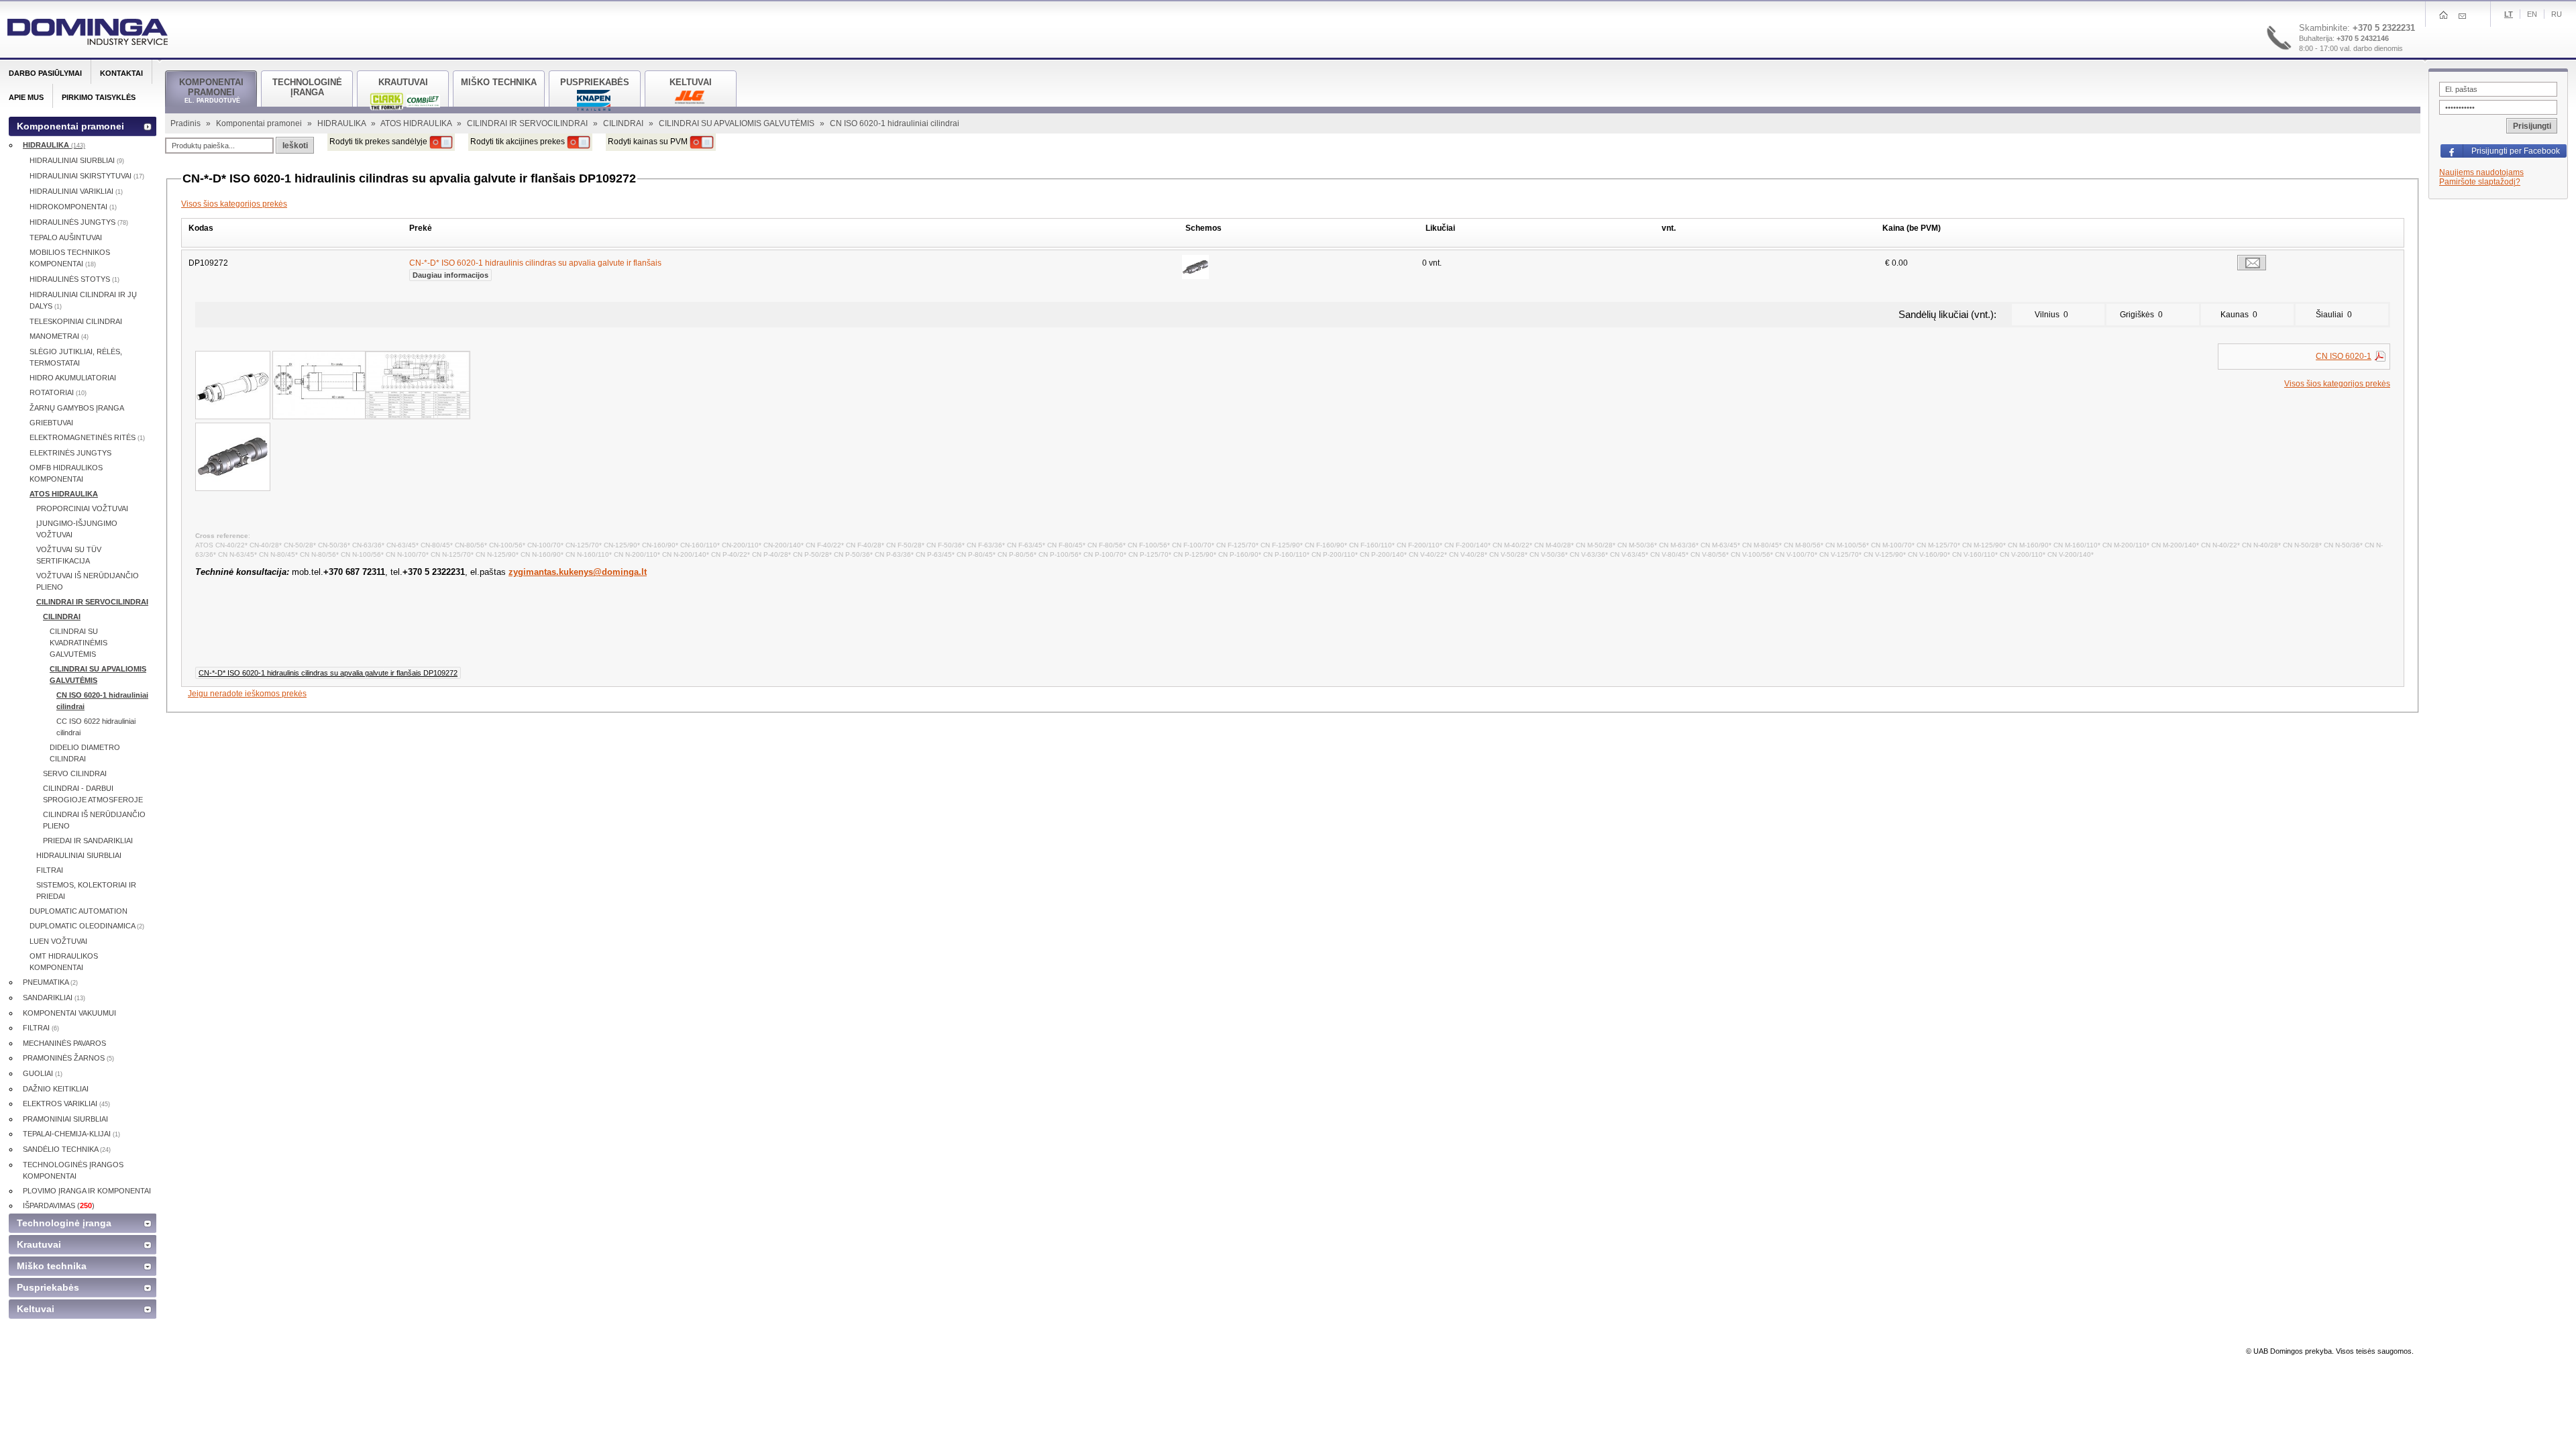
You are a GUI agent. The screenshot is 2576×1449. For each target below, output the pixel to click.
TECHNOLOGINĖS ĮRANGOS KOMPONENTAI (73, 1170)
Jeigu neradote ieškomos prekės (247, 694)
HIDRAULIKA (342, 123)
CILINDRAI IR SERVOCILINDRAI (528, 123)
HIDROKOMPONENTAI (73, 207)
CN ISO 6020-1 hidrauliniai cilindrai (102, 701)
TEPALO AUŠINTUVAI (66, 237)
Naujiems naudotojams (2481, 172)
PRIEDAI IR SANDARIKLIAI (88, 841)
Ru (2557, 14)
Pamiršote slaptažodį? (2480, 182)
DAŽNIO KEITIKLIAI (56, 1089)
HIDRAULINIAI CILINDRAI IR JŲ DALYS (83, 300)
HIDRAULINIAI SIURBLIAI (77, 160)
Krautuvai (39, 1244)
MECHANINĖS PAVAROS (64, 1043)
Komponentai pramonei (260, 123)
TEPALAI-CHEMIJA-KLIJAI (71, 1134)
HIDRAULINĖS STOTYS (74, 279)
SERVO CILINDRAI (75, 773)
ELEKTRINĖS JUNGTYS (70, 453)
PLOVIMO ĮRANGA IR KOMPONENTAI (87, 1191)
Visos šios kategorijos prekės (234, 204)
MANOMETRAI (59, 336)
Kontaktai (121, 73)
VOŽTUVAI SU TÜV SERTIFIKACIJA (69, 555)
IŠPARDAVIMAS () (59, 1205)
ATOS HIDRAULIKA (417, 123)
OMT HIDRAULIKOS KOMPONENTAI (64, 962)
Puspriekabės (48, 1287)
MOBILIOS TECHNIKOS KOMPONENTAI (70, 258)
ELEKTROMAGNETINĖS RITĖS (87, 437)
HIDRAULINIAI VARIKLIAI (76, 191)
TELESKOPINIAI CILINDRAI (76, 321)
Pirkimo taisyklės (99, 97)
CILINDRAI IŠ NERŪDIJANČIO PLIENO (94, 820)
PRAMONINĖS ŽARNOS (68, 1058)
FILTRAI (50, 870)
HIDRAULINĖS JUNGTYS (79, 222)
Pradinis (186, 123)
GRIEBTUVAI (51, 423)
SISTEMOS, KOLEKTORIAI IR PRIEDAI (86, 891)
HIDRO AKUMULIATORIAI (73, 378)
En (2532, 14)
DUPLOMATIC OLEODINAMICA (87, 926)
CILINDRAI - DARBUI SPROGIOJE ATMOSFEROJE (93, 794)
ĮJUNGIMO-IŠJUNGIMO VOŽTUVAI (77, 529)
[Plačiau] (1195, 267)
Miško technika (52, 1266)
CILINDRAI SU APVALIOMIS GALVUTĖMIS (738, 123)
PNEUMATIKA (50, 982)
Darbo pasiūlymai (45, 73)
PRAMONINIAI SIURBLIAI (65, 1119)
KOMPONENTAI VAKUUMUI (69, 1013)
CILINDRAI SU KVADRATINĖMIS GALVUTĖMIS (78, 643)
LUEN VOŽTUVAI (58, 941)
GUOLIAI (43, 1073)
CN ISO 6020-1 (2344, 356)
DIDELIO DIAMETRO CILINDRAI (85, 753)
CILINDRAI (624, 123)
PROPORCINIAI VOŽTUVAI (82, 508)
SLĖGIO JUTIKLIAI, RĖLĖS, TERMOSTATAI (76, 357)
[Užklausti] (2252, 263)
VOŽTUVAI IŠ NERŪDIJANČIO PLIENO (88, 581)
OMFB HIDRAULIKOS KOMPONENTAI (66, 473)
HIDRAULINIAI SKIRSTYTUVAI (87, 176)
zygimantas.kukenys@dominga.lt (578, 572)
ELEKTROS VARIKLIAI (66, 1104)
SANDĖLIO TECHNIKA (67, 1149)
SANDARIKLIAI (54, 998)
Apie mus (26, 97)
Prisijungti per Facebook (2516, 151)
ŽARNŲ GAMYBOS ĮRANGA (77, 408)
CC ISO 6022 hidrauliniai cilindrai (96, 727)
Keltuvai (36, 1309)
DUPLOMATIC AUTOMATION (78, 911)
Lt (2509, 14)
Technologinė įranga (64, 1223)
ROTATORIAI (58, 392)
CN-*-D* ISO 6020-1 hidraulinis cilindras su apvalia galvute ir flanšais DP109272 (328, 673)
